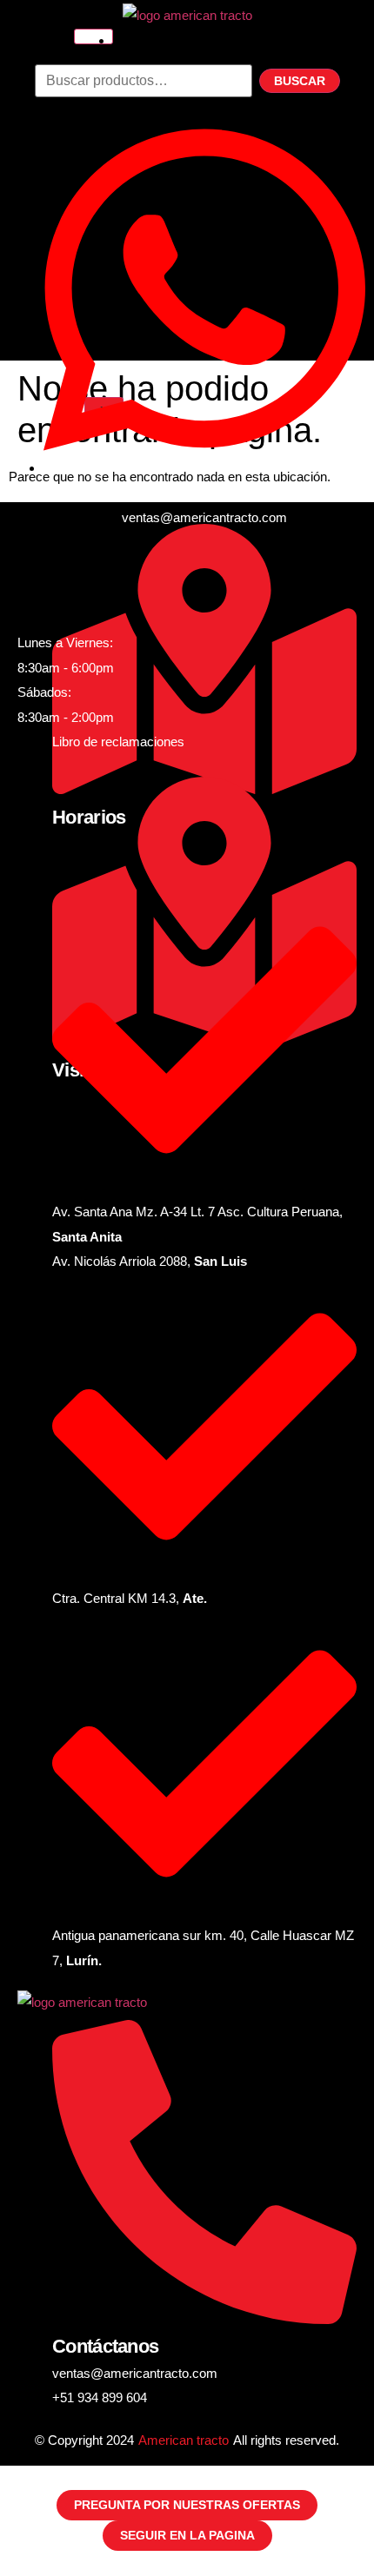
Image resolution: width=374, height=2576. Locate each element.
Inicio (141, 40)
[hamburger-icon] (93, 36)
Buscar (300, 81)
